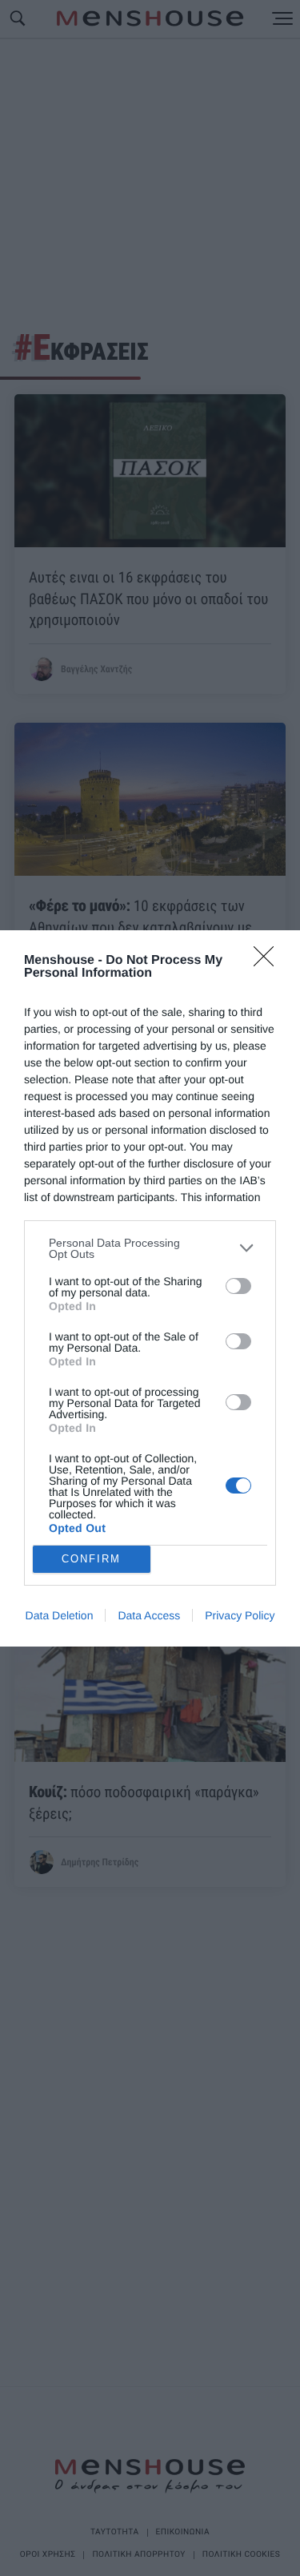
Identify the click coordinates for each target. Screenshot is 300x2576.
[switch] (238, 1286)
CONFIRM (91, 1559)
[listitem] (150, 1248)
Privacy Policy (240, 1615)
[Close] (269, 961)
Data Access (149, 1615)
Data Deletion (60, 1615)
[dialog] (150, 1288)
